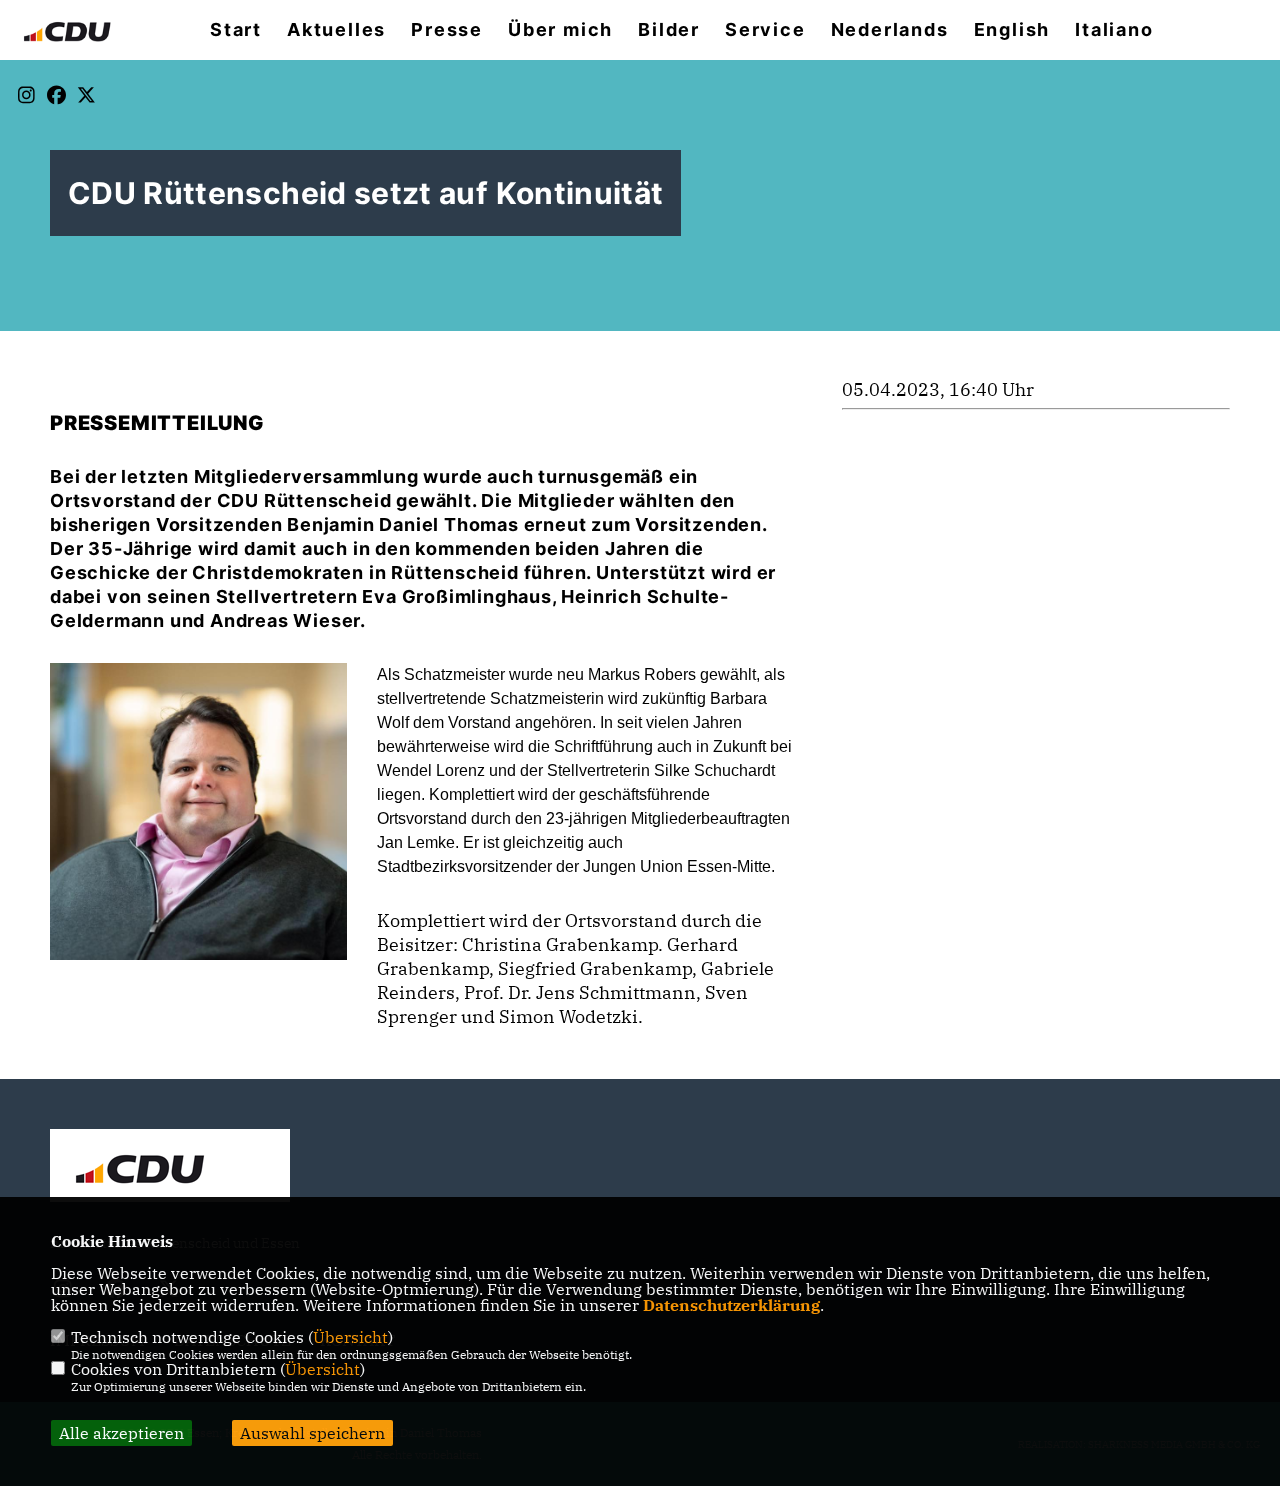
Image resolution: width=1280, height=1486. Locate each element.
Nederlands (890, 30)
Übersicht (350, 1337)
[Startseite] (170, 1168)
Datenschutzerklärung (731, 1305)
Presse (447, 30)
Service (765, 30)
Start (236, 30)
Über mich (560, 30)
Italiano (1114, 30)
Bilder (669, 30)
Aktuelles (336, 30)
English (1012, 30)
